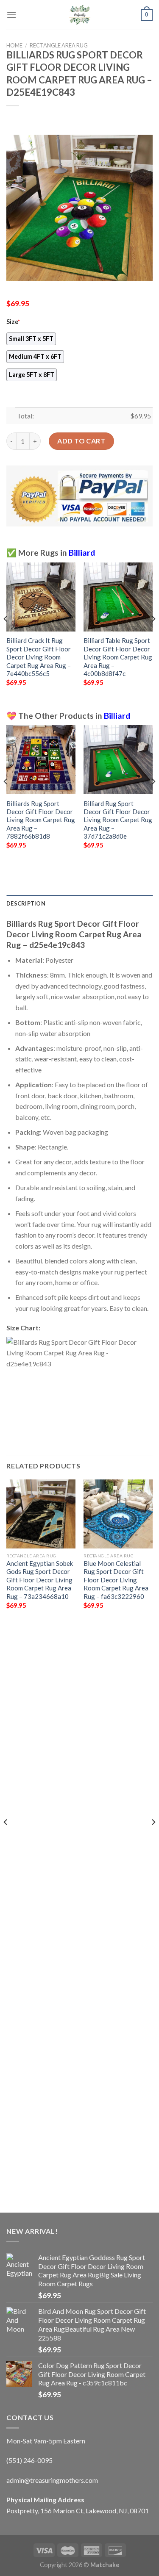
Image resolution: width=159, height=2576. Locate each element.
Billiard (82, 553)
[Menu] (11, 15)
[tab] (79, 903)
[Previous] (6, 636)
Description (26, 903)
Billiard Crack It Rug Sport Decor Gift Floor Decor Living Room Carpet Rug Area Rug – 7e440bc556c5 (39, 657)
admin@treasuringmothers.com (52, 2480)
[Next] (153, 636)
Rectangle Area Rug (59, 45)
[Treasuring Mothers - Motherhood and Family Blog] (80, 15)
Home (14, 45)
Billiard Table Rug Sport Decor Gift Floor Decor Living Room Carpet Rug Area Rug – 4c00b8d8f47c (118, 657)
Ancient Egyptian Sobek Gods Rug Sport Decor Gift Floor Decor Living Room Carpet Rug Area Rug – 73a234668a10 (40, 1580)
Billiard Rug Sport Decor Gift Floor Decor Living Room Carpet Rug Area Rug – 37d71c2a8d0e (118, 820)
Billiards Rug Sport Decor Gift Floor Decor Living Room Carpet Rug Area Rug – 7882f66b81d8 (41, 820)
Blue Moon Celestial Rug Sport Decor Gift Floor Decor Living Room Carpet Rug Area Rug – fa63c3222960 (116, 1580)
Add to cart (81, 441)
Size (13, 322)
